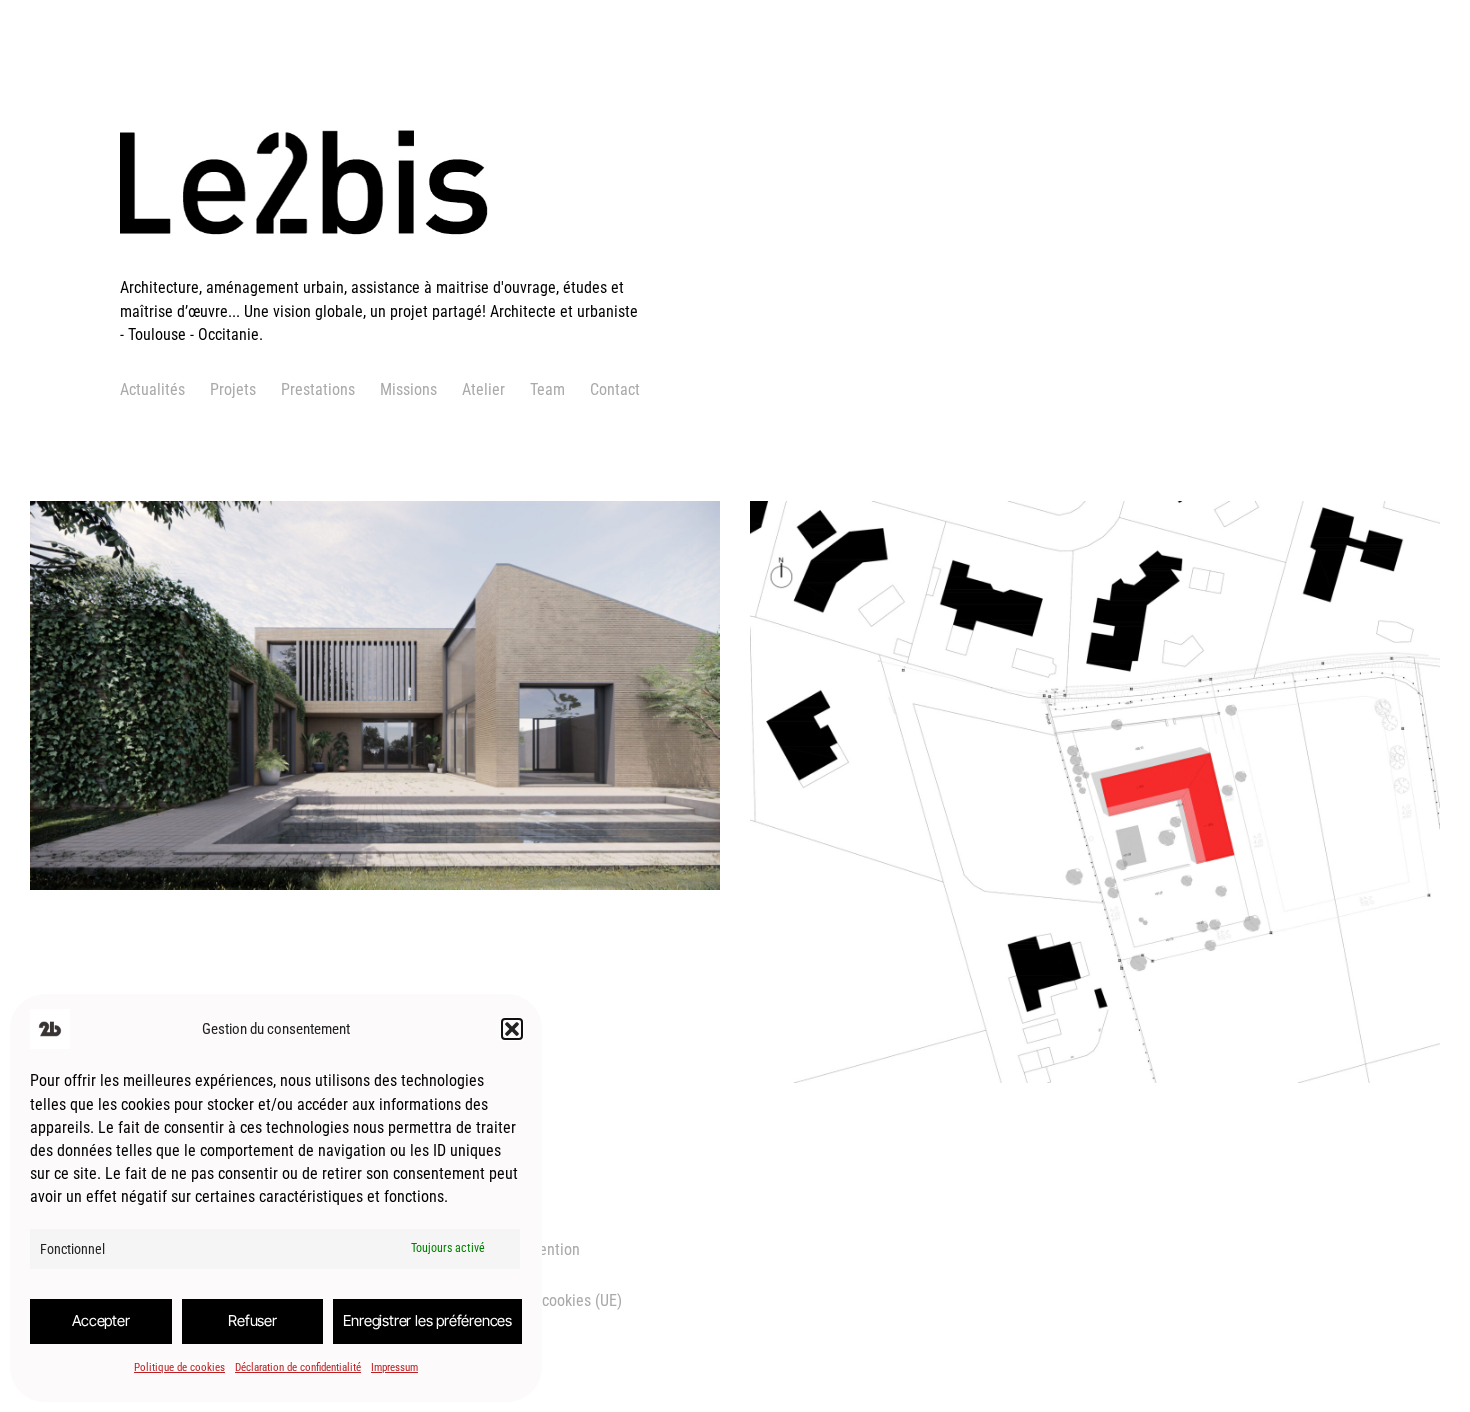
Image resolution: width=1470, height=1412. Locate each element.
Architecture (145, 795)
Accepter (100, 1320)
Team (547, 389)
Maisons (219, 795)
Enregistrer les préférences (427, 1320)
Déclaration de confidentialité (298, 1367)
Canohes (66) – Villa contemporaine (984, 751)
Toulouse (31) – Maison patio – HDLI (266, 642)
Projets (233, 389)
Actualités (152, 389)
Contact (615, 389)
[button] (512, 1029)
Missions (408, 389)
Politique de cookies (179, 1367)
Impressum (394, 1367)
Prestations (318, 389)
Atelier (483, 389)
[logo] (382, 264)
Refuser (252, 1320)
